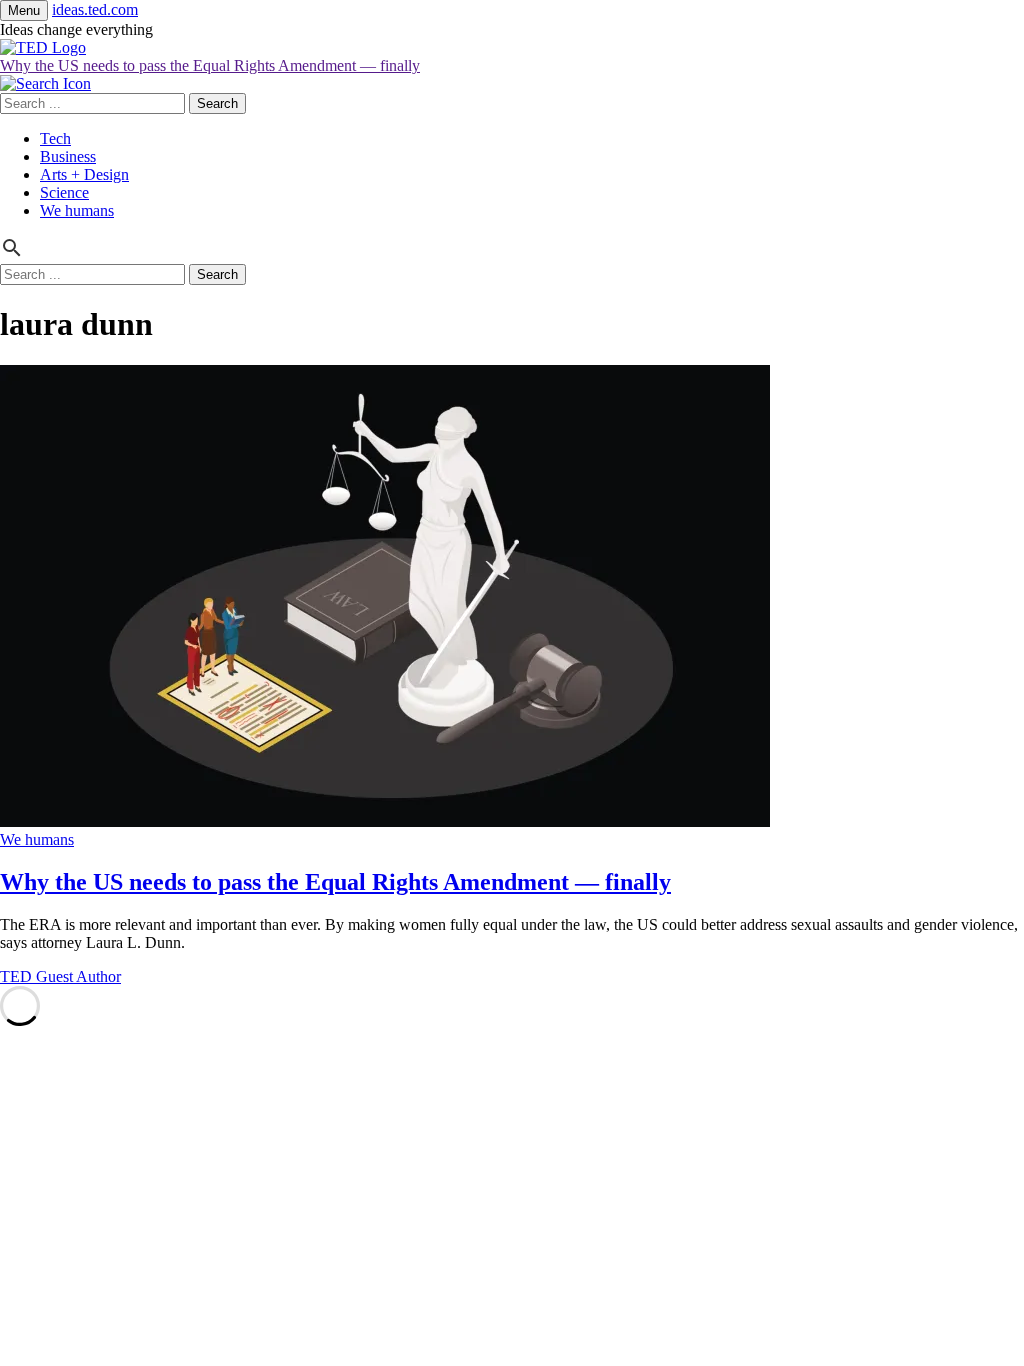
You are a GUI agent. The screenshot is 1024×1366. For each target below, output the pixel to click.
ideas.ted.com (95, 9)
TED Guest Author (60, 976)
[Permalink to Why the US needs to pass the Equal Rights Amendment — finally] (385, 821)
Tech (55, 138)
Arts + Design (84, 174)
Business (68, 156)
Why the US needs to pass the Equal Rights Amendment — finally (210, 65)
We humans (77, 210)
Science (64, 192)
